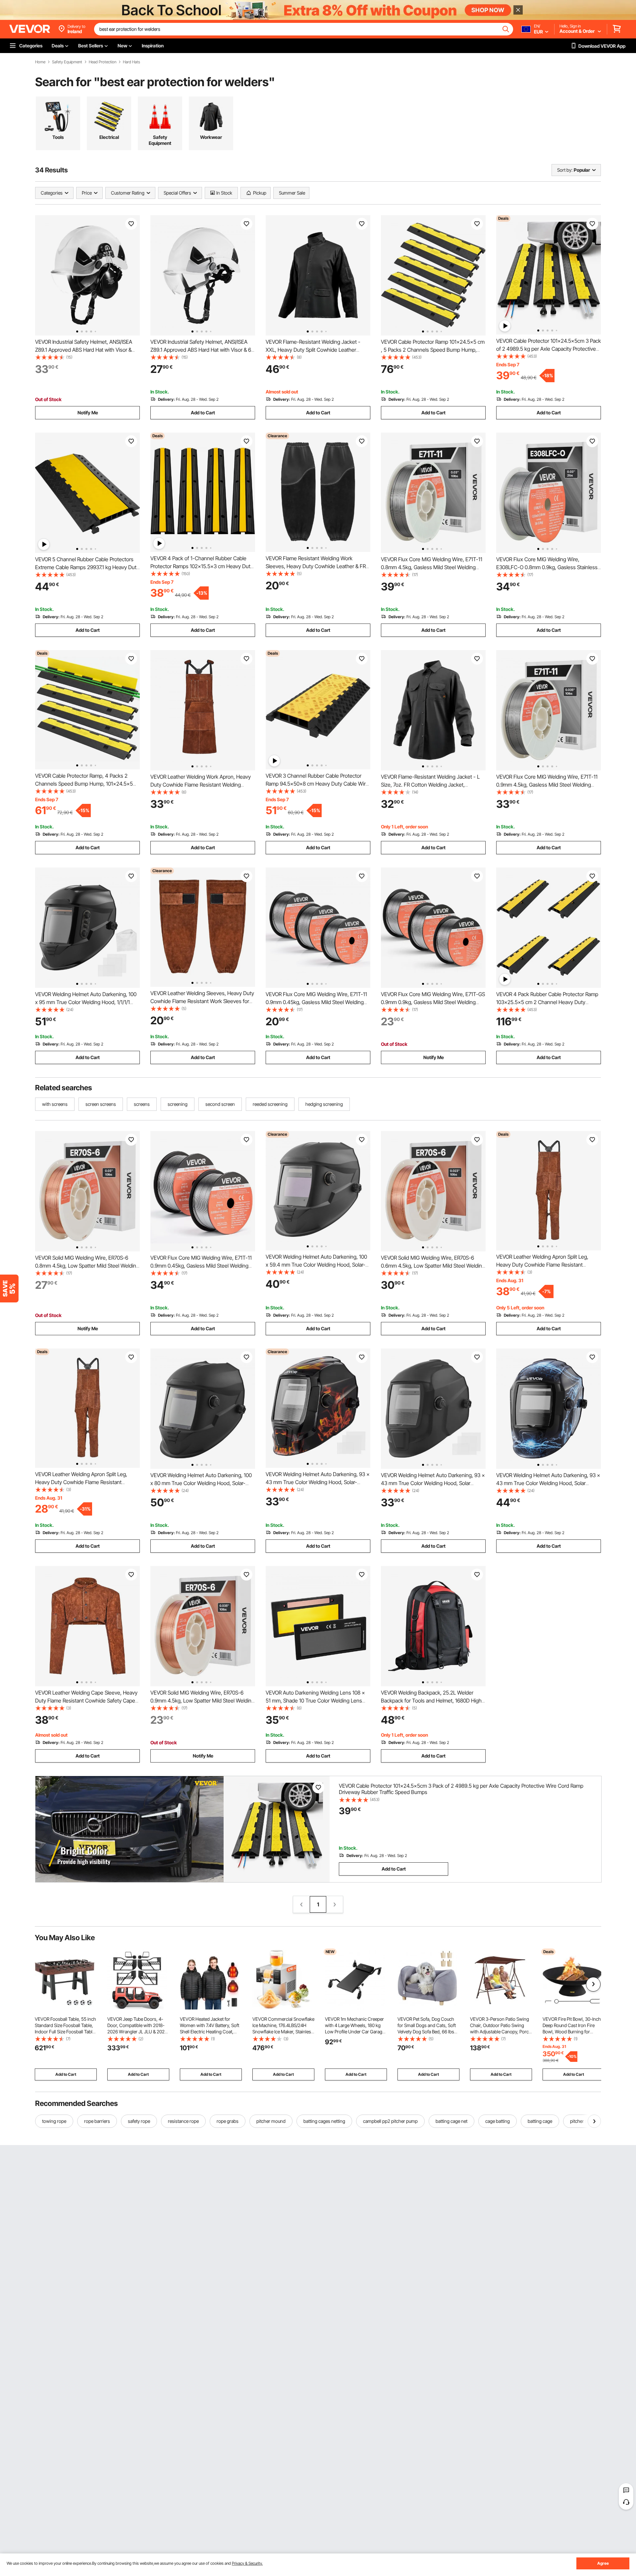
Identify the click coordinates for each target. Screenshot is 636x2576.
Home (40, 62)
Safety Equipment (67, 62)
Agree (603, 2563)
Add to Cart (203, 413)
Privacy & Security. (247, 2563)
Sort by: (565, 170)
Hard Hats (132, 62)
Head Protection (103, 62)
